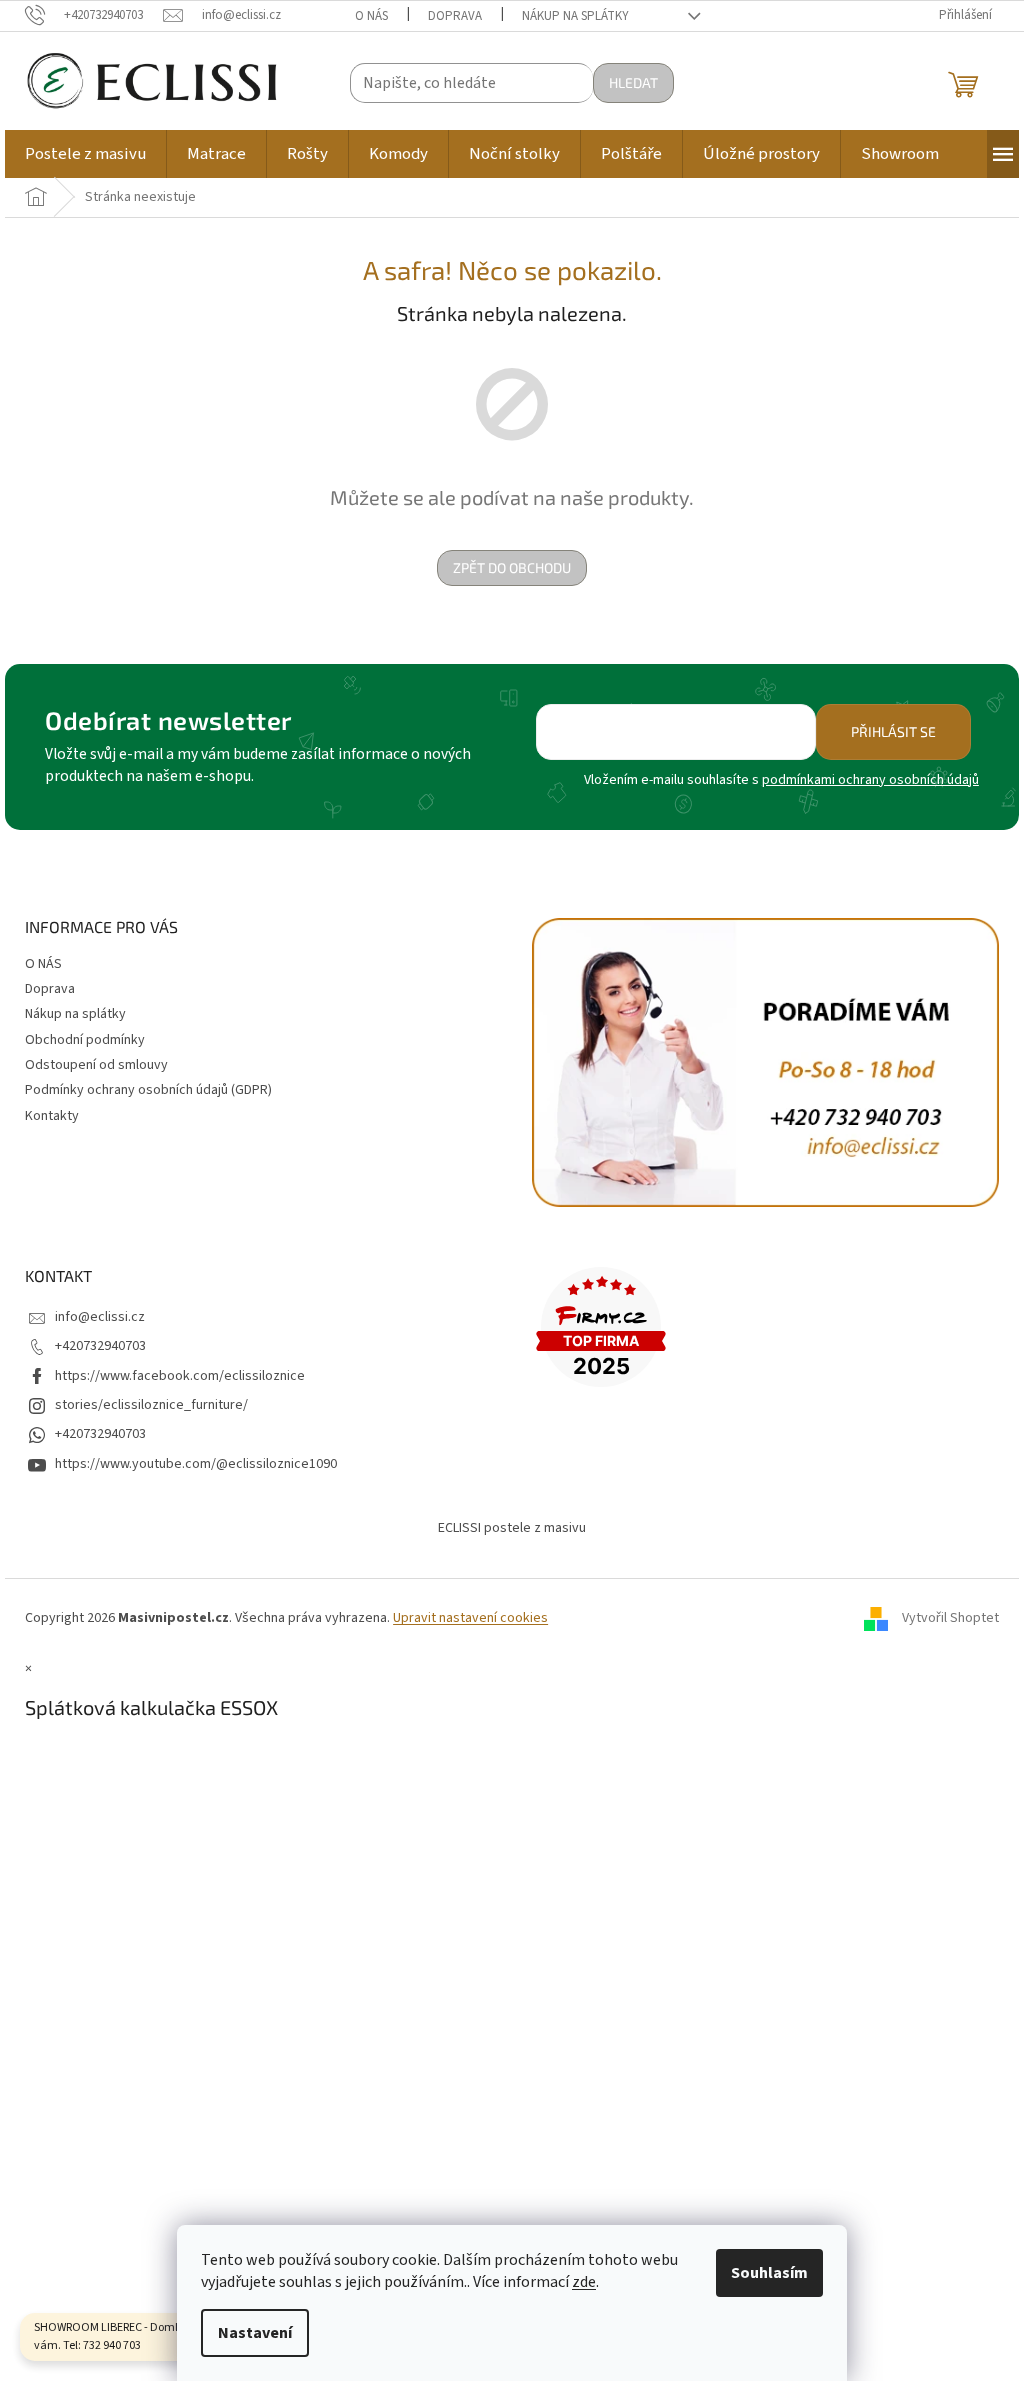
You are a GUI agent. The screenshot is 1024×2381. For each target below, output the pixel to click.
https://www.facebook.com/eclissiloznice (180, 1376)
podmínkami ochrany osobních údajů (870, 780)
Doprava (455, 16)
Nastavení (255, 2333)
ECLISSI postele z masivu (512, 1528)
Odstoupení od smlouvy (96, 1065)
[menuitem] (85, 154)
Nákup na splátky (575, 16)
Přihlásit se (893, 731)
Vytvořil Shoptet (950, 1619)
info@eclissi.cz (100, 1317)
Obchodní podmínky (85, 1040)
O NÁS (371, 16)
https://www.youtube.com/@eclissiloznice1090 (196, 1464)
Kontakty (52, 1116)
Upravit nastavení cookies (470, 1618)
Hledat (633, 82)
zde (584, 2282)
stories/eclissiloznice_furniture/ (151, 1405)
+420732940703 (100, 1346)
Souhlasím (769, 2273)
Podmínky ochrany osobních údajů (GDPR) (148, 1090)
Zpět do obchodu (512, 567)
